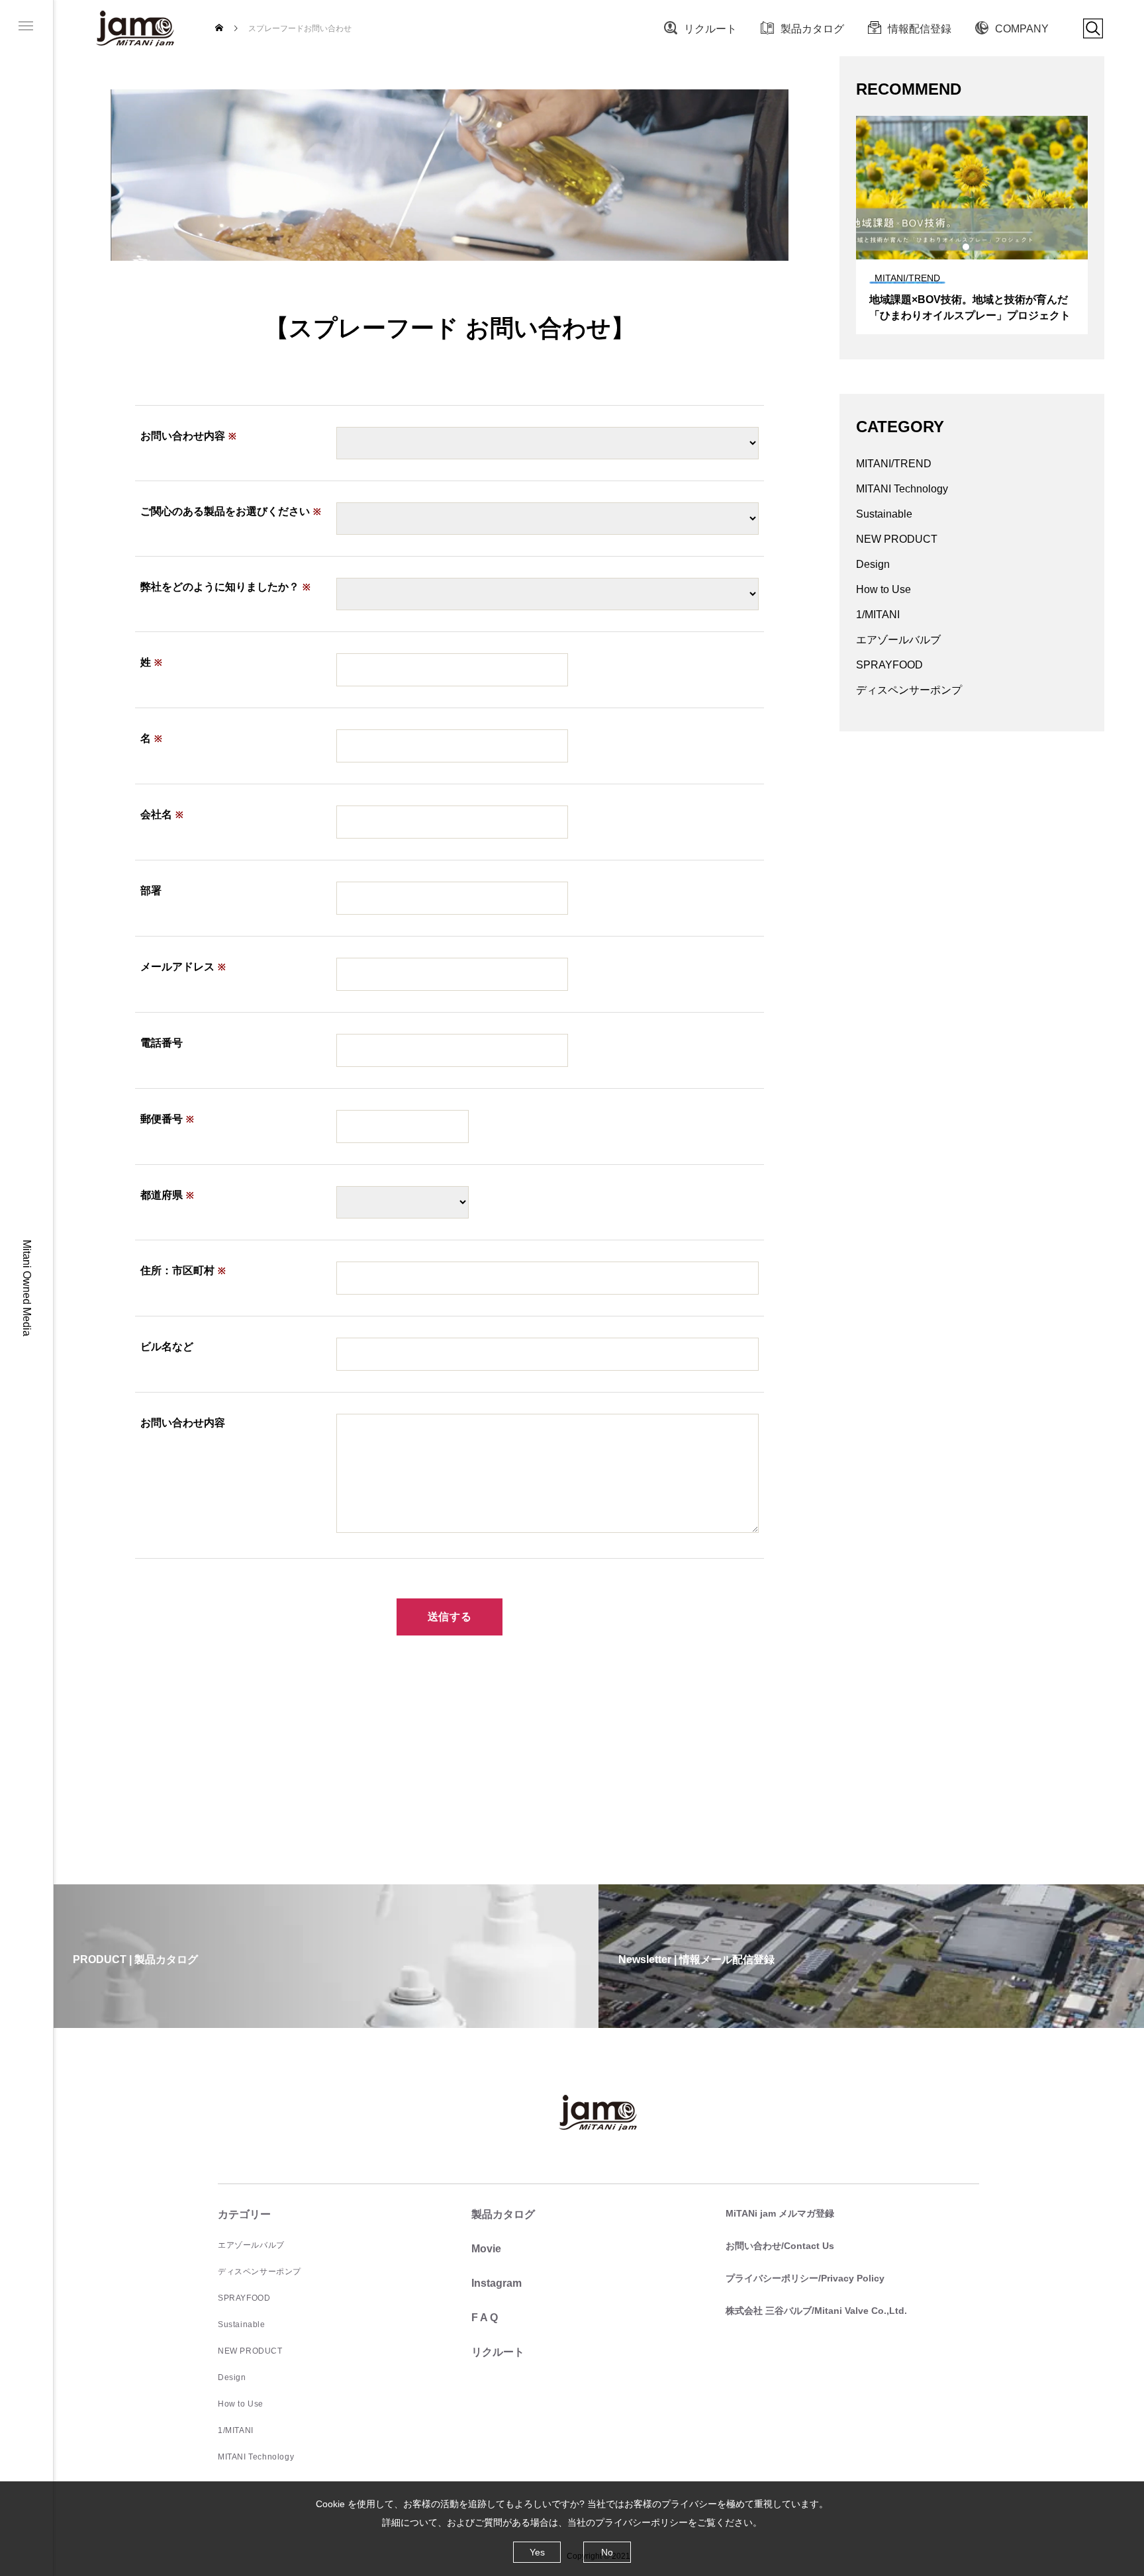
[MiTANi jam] (136, 28)
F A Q (485, 2318)
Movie (486, 2249)
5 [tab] (990, 247)
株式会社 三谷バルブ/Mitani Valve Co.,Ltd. (816, 2311)
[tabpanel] (972, 225)
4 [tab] (978, 247)
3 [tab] (967, 247)
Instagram (497, 2283)
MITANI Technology (902, 489)
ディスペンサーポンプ (909, 690)
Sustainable (884, 514)
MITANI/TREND (894, 464)
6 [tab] (1002, 247)
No (607, 2552)
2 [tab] (955, 247)
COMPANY (1022, 29)
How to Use (883, 589)
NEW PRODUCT (897, 539)
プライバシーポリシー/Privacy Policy (805, 2278)
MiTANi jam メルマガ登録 (780, 2213)
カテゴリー (244, 2214)
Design (873, 564)
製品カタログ (812, 29)
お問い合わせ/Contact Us (780, 2246)
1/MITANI (878, 615)
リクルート (710, 29)
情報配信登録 (920, 29)
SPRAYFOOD (889, 665)
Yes (537, 2552)
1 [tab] (943, 247)
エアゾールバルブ (898, 640)
